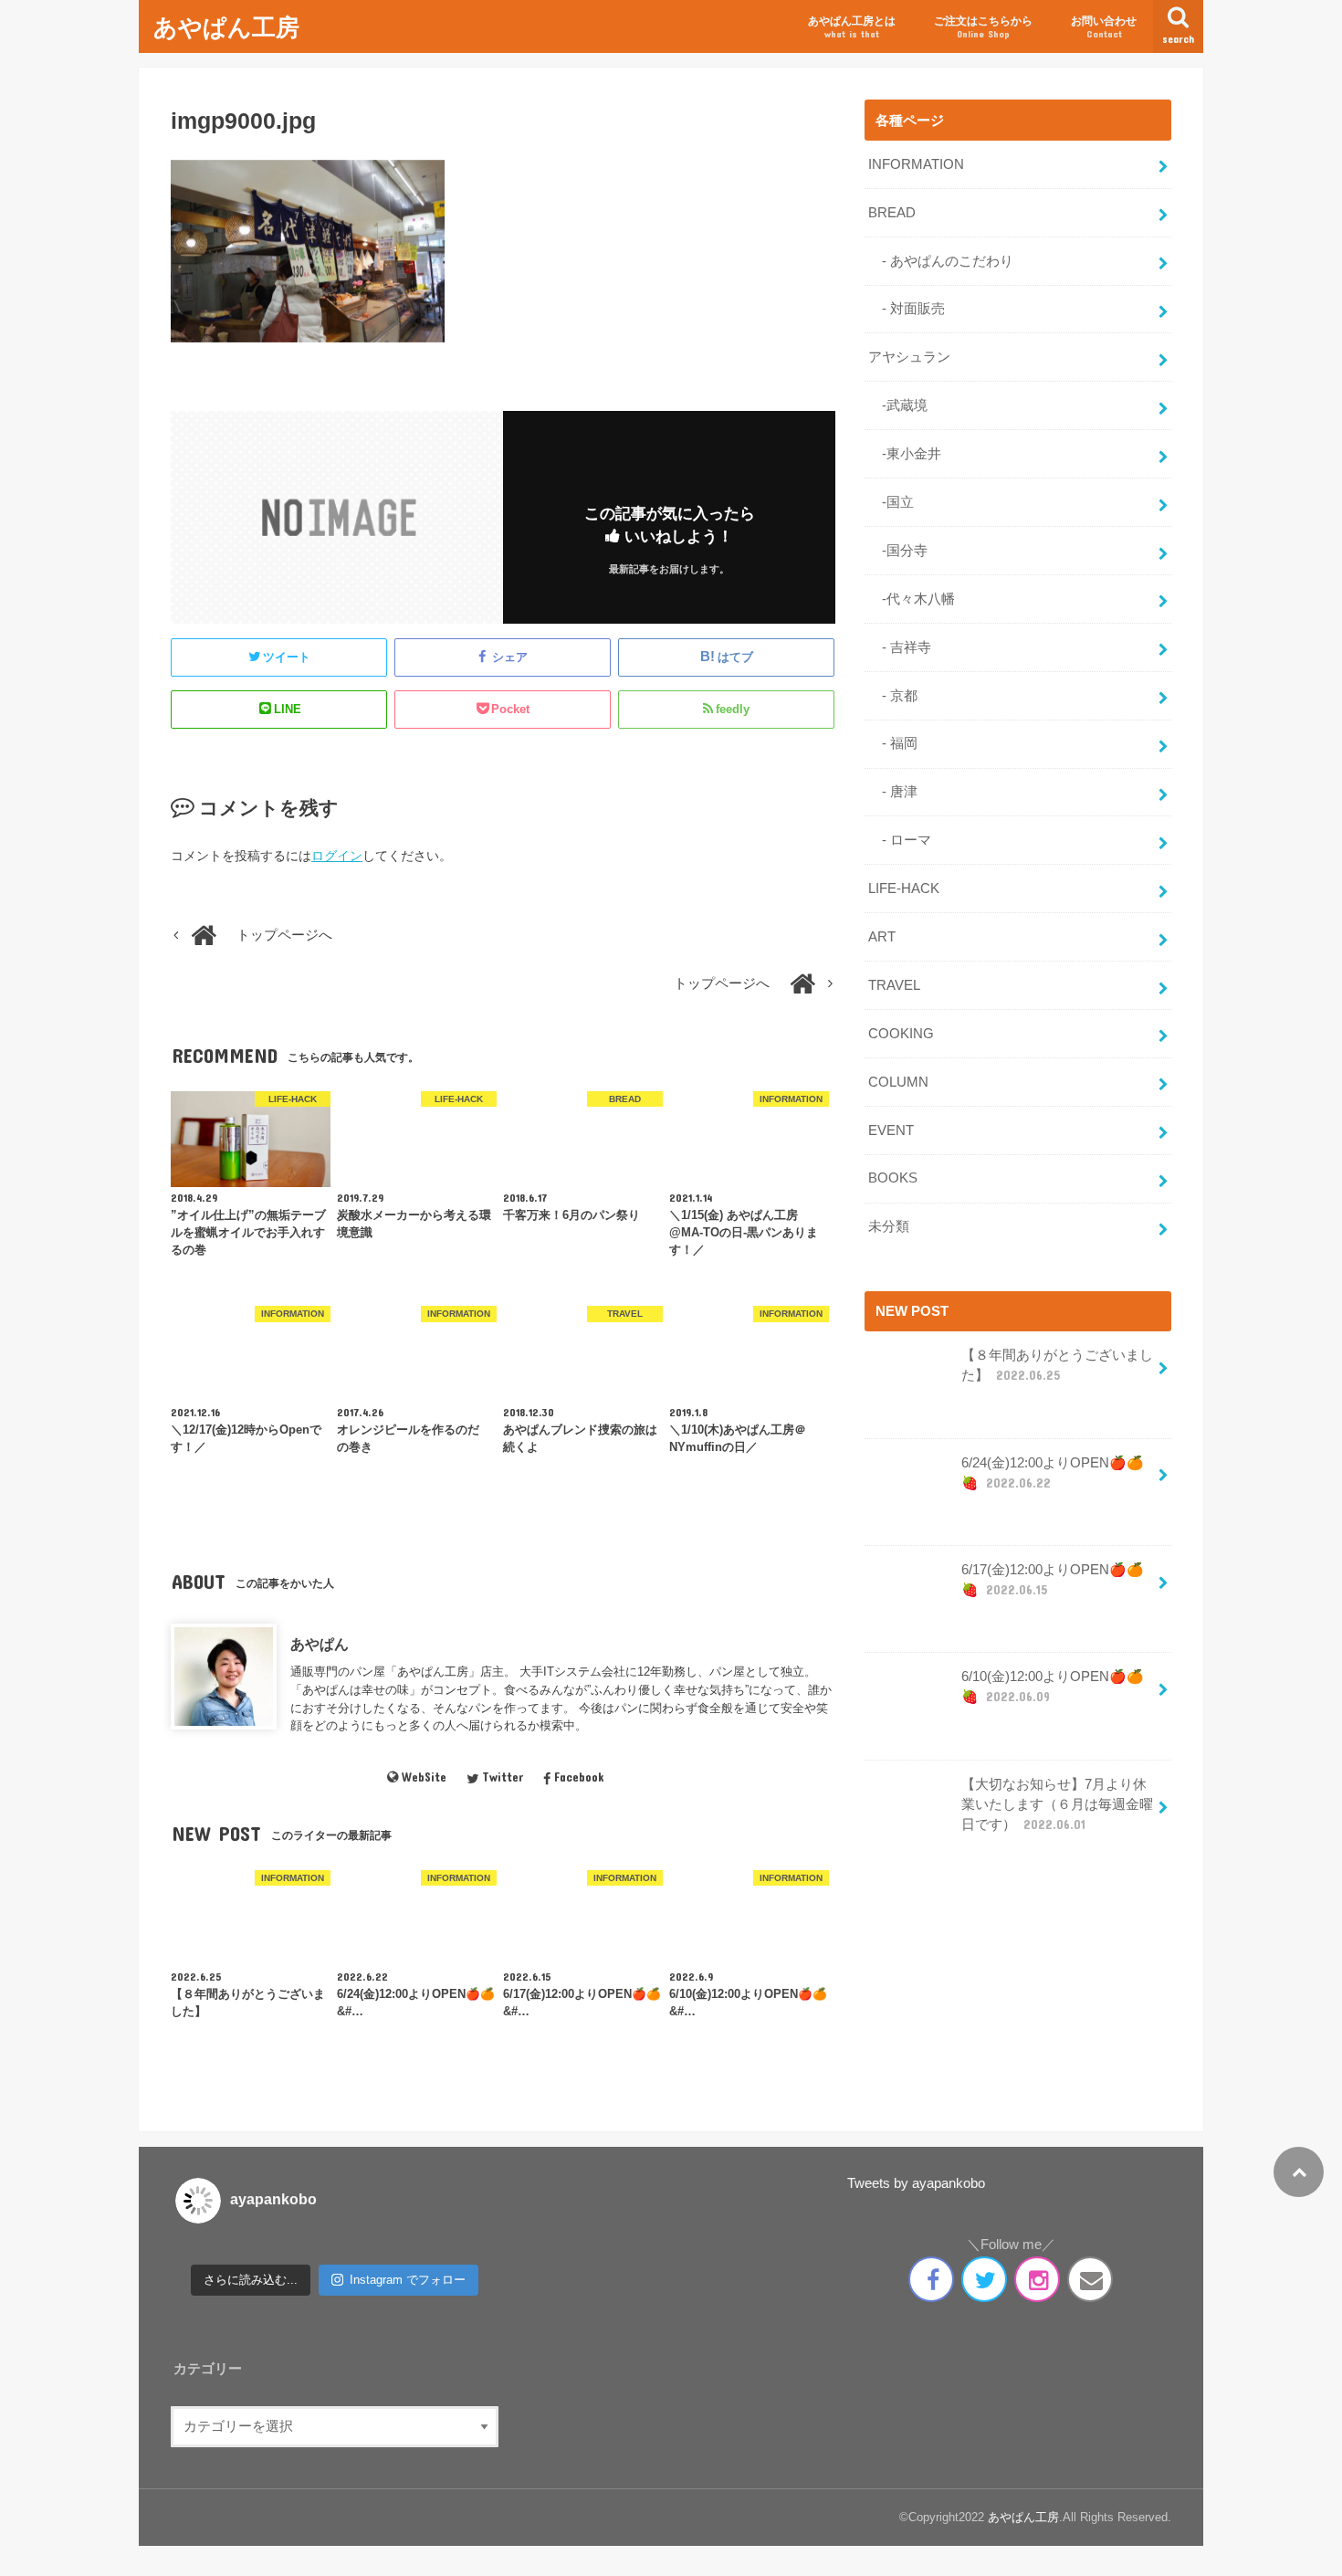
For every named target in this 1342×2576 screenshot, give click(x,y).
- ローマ (900, 840)
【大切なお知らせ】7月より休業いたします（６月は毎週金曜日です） (1057, 1804)
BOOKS (893, 1178)
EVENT (891, 1130)
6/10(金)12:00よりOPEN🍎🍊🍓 (1053, 1687)
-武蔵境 (898, 405)
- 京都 (893, 696)
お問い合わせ (1104, 27)
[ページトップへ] (1299, 2172)
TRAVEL (894, 985)
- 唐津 (893, 792)
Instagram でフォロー (408, 2280)
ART (882, 937)
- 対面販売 (907, 309)
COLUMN (898, 1082)
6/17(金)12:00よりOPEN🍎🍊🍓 (1053, 1580)
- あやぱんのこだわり (941, 261)
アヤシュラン (909, 357)
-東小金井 (905, 454)
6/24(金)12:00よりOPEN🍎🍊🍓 (1053, 1473)
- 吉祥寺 (900, 647)
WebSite (424, 1777)
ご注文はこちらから (983, 27)
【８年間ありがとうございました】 (1057, 1365)
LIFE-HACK (904, 888)
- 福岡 (893, 743)
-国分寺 (898, 551)
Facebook (579, 1777)
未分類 (889, 1226)
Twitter (503, 1777)
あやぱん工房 (226, 26)
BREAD (892, 213)
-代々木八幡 (912, 599)
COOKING (901, 1034)
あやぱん (320, 1644)
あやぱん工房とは (852, 27)
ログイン (337, 856)
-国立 (891, 502)
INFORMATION (916, 164)
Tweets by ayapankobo (916, 2183)
